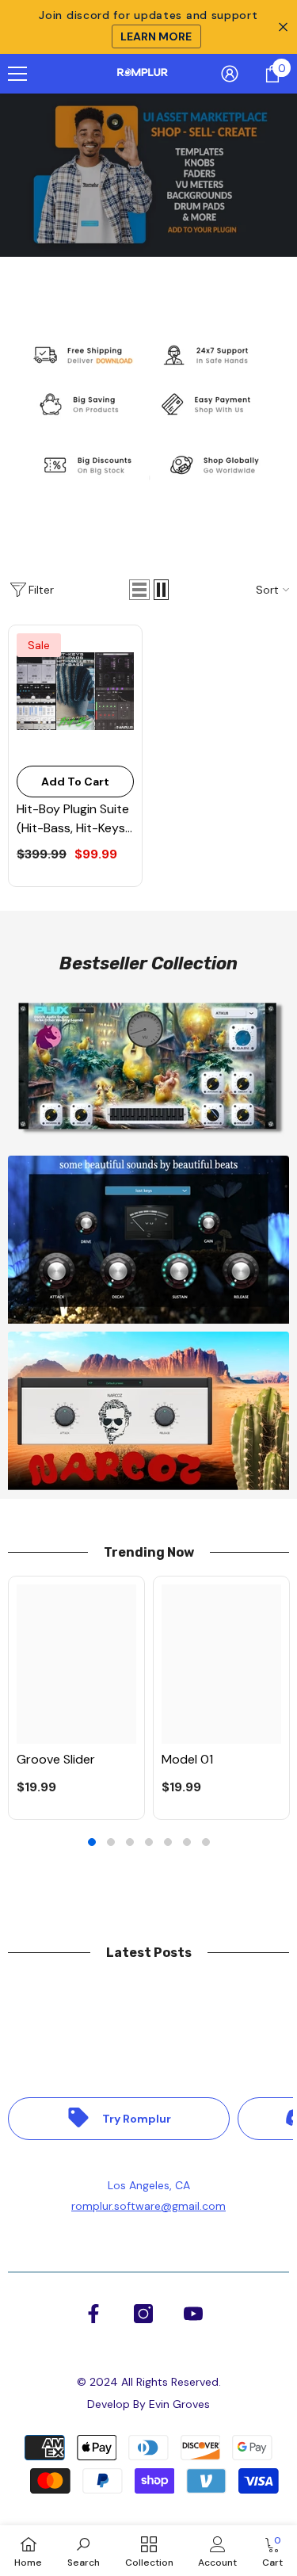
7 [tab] (206, 1842)
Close (283, 27)
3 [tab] (130, 1842)
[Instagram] (143, 2314)
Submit (148, 1315)
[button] (139, 590)
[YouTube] (193, 2314)
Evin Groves (179, 2404)
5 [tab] (168, 1842)
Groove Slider (56, 1759)
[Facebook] (93, 2314)
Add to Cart (75, 782)
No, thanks (158, 1404)
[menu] (17, 74)
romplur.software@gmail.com (148, 2206)
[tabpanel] (76, 1698)
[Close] (273, 1139)
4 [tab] (149, 1842)
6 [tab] (187, 1842)
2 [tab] (111, 1842)
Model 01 (187, 1759)
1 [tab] (92, 1842)
